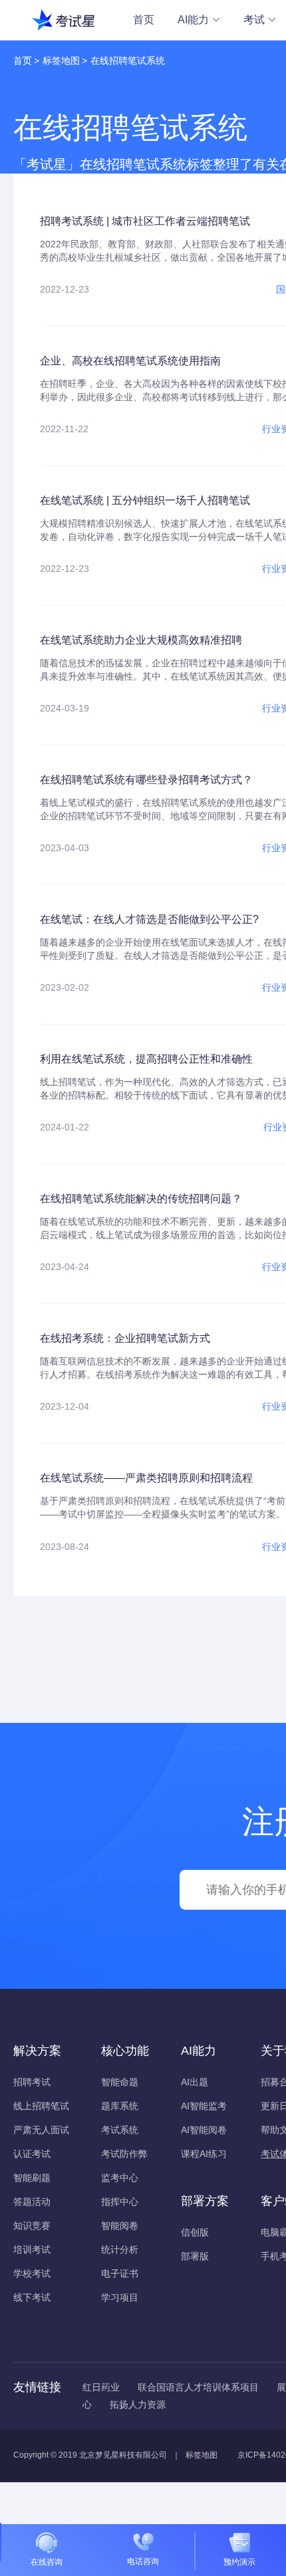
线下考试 (32, 2297)
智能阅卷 (120, 2226)
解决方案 (37, 2051)
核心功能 (125, 2051)
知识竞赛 (32, 2226)
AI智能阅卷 (204, 2130)
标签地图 (61, 61)
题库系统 (120, 2106)
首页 (144, 20)
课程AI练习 (204, 2154)
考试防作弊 (124, 2154)
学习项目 (120, 2297)
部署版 (195, 2256)
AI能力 (193, 20)
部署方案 (205, 2201)
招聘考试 (32, 2082)
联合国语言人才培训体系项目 (198, 2387)
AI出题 (195, 2082)
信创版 (195, 2232)
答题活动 (32, 2202)
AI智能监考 (204, 2106)
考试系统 (120, 2130)
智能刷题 (32, 2178)
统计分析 (120, 2250)
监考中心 (120, 2178)
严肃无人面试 (41, 2130)
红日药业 (101, 2387)
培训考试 (32, 2250)
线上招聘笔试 (41, 2106)
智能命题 (120, 2082)
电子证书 (120, 2273)
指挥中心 (120, 2202)
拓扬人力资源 (138, 2404)
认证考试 (32, 2154)
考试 (254, 20)
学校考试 (32, 2273)
